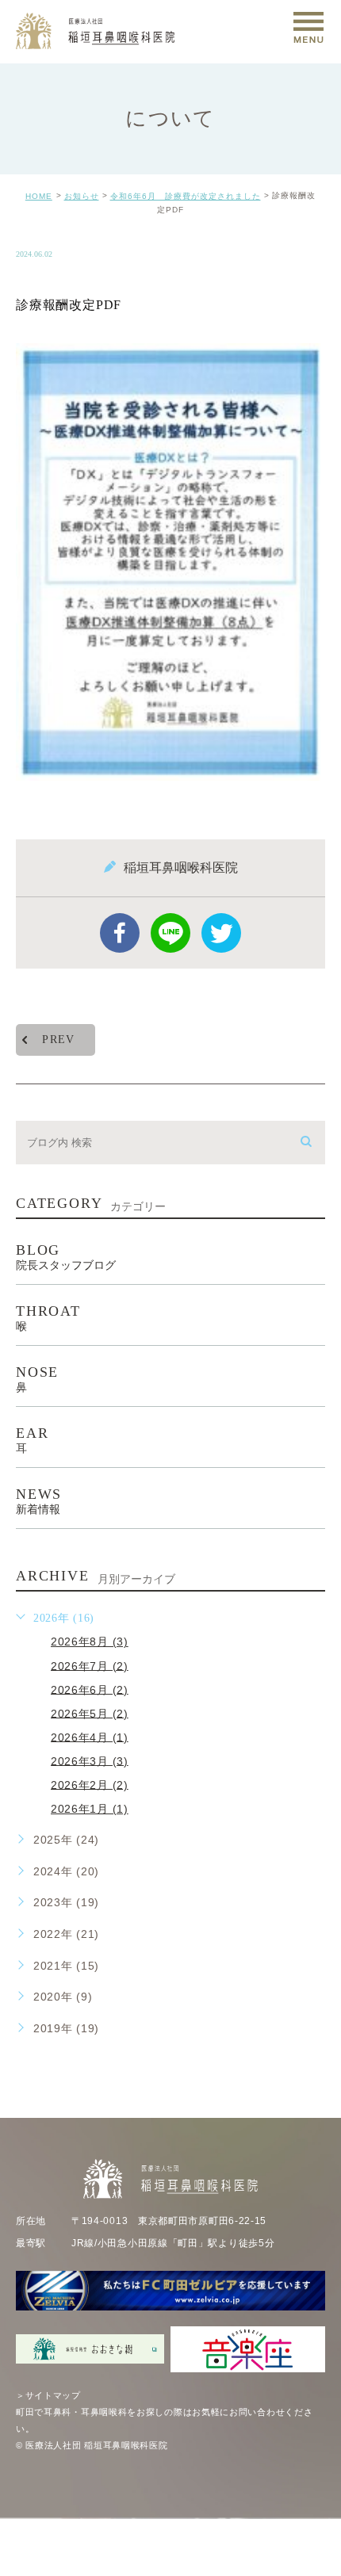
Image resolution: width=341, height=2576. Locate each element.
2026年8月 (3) (90, 1642)
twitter (221, 933)
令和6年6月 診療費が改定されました (186, 196)
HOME (39, 196)
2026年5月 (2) (90, 1713)
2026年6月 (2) (90, 1689)
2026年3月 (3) (90, 1760)
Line (170, 933)
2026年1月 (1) (90, 1809)
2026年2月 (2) (90, 1784)
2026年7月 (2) (90, 1665)
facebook (120, 933)
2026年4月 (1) (90, 1737)
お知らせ (82, 196)
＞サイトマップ (48, 2395)
